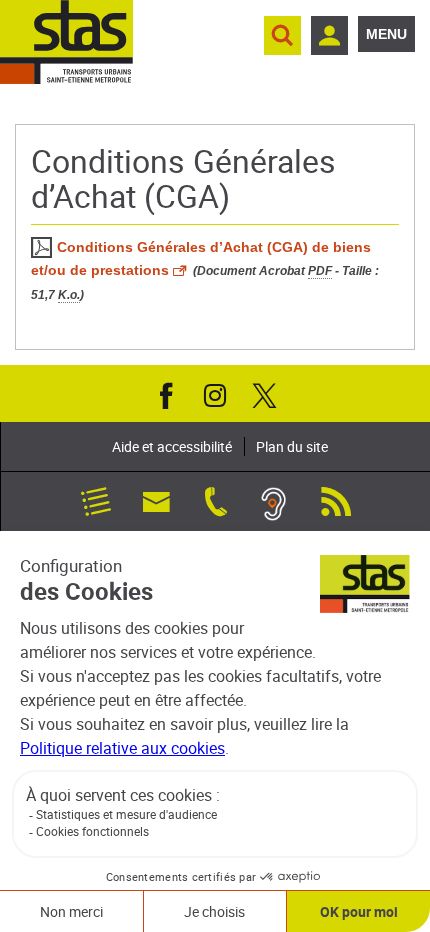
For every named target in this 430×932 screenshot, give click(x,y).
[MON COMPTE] (329, 35)
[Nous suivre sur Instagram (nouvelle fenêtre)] (215, 394)
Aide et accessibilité (172, 446)
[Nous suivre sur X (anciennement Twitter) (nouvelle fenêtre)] (264, 394)
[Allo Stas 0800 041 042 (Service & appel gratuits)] (216, 500)
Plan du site (292, 446)
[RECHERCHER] (282, 35)
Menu (386, 34)
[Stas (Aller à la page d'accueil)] (66, 42)
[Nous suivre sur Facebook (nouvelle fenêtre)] (166, 394)
